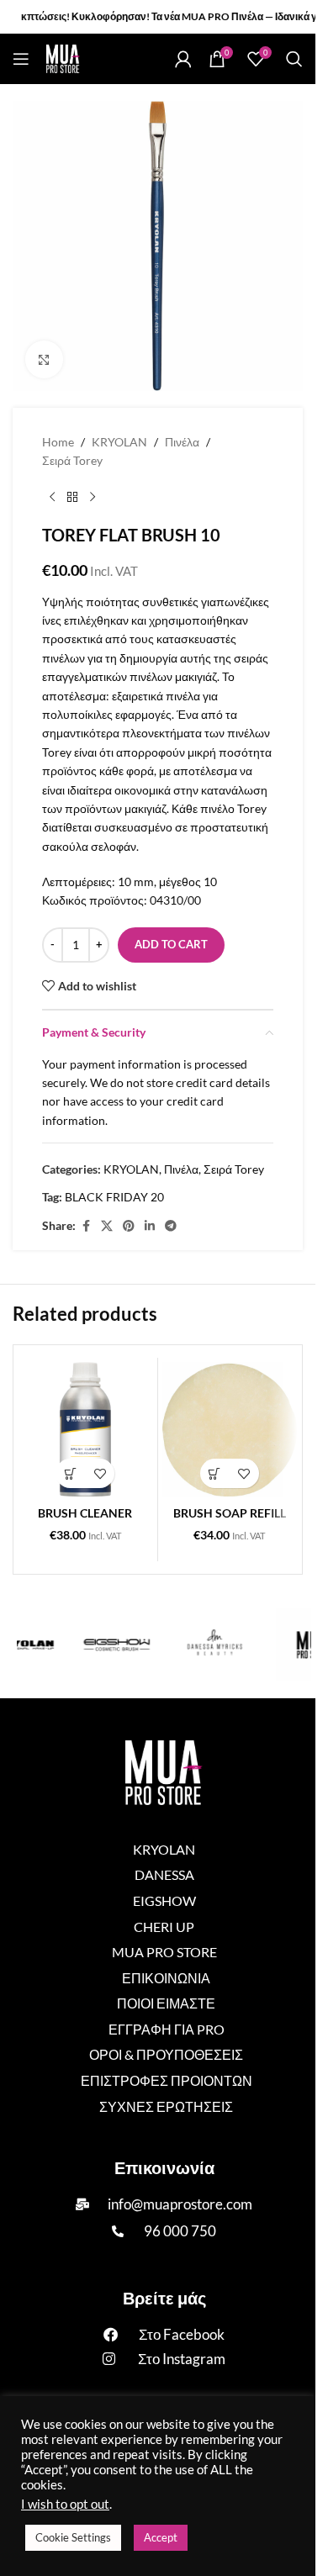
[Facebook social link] (86, 1226)
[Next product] (93, 498)
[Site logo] (63, 58)
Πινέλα (182, 442)
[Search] (294, 59)
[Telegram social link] (171, 1226)
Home (58, 442)
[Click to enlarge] (44, 359)
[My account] (183, 59)
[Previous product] (52, 498)
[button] (70, 1473)
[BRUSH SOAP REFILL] (230, 1430)
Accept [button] (161, 2537)
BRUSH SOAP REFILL (230, 1513)
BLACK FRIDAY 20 (114, 1197)
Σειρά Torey (72, 460)
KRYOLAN (119, 442)
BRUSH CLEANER (85, 1513)
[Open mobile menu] (21, 59)
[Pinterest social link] (129, 1226)
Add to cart (171, 944)
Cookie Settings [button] (73, 2537)
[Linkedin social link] (150, 1226)
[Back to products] (72, 498)
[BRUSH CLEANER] (85, 1430)
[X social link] (107, 1226)
